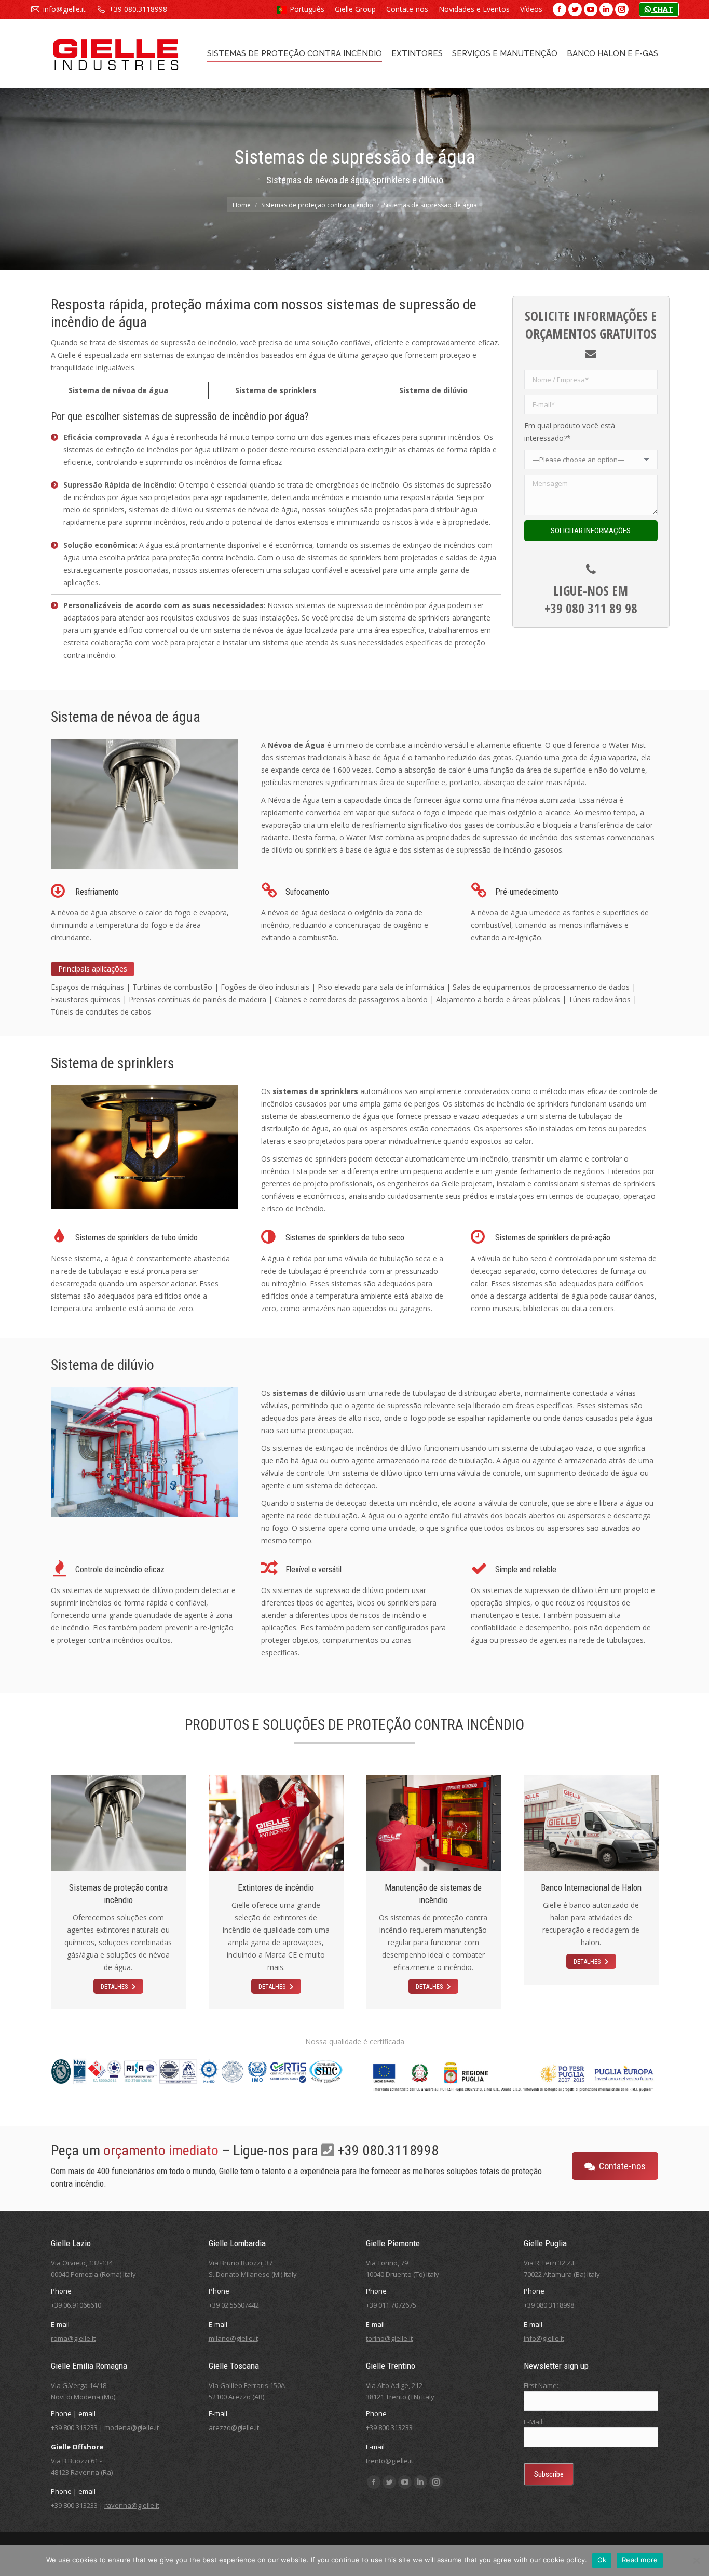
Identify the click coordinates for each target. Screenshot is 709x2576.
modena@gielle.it (132, 2427)
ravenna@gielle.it (132, 2505)
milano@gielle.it (233, 2338)
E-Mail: (534, 2422)
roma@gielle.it (73, 2338)
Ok (602, 2560)
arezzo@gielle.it (234, 2427)
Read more (640, 2560)
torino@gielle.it (389, 2338)
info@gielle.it (64, 9)
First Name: (541, 2385)
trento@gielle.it (390, 2461)
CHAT (662, 9)
